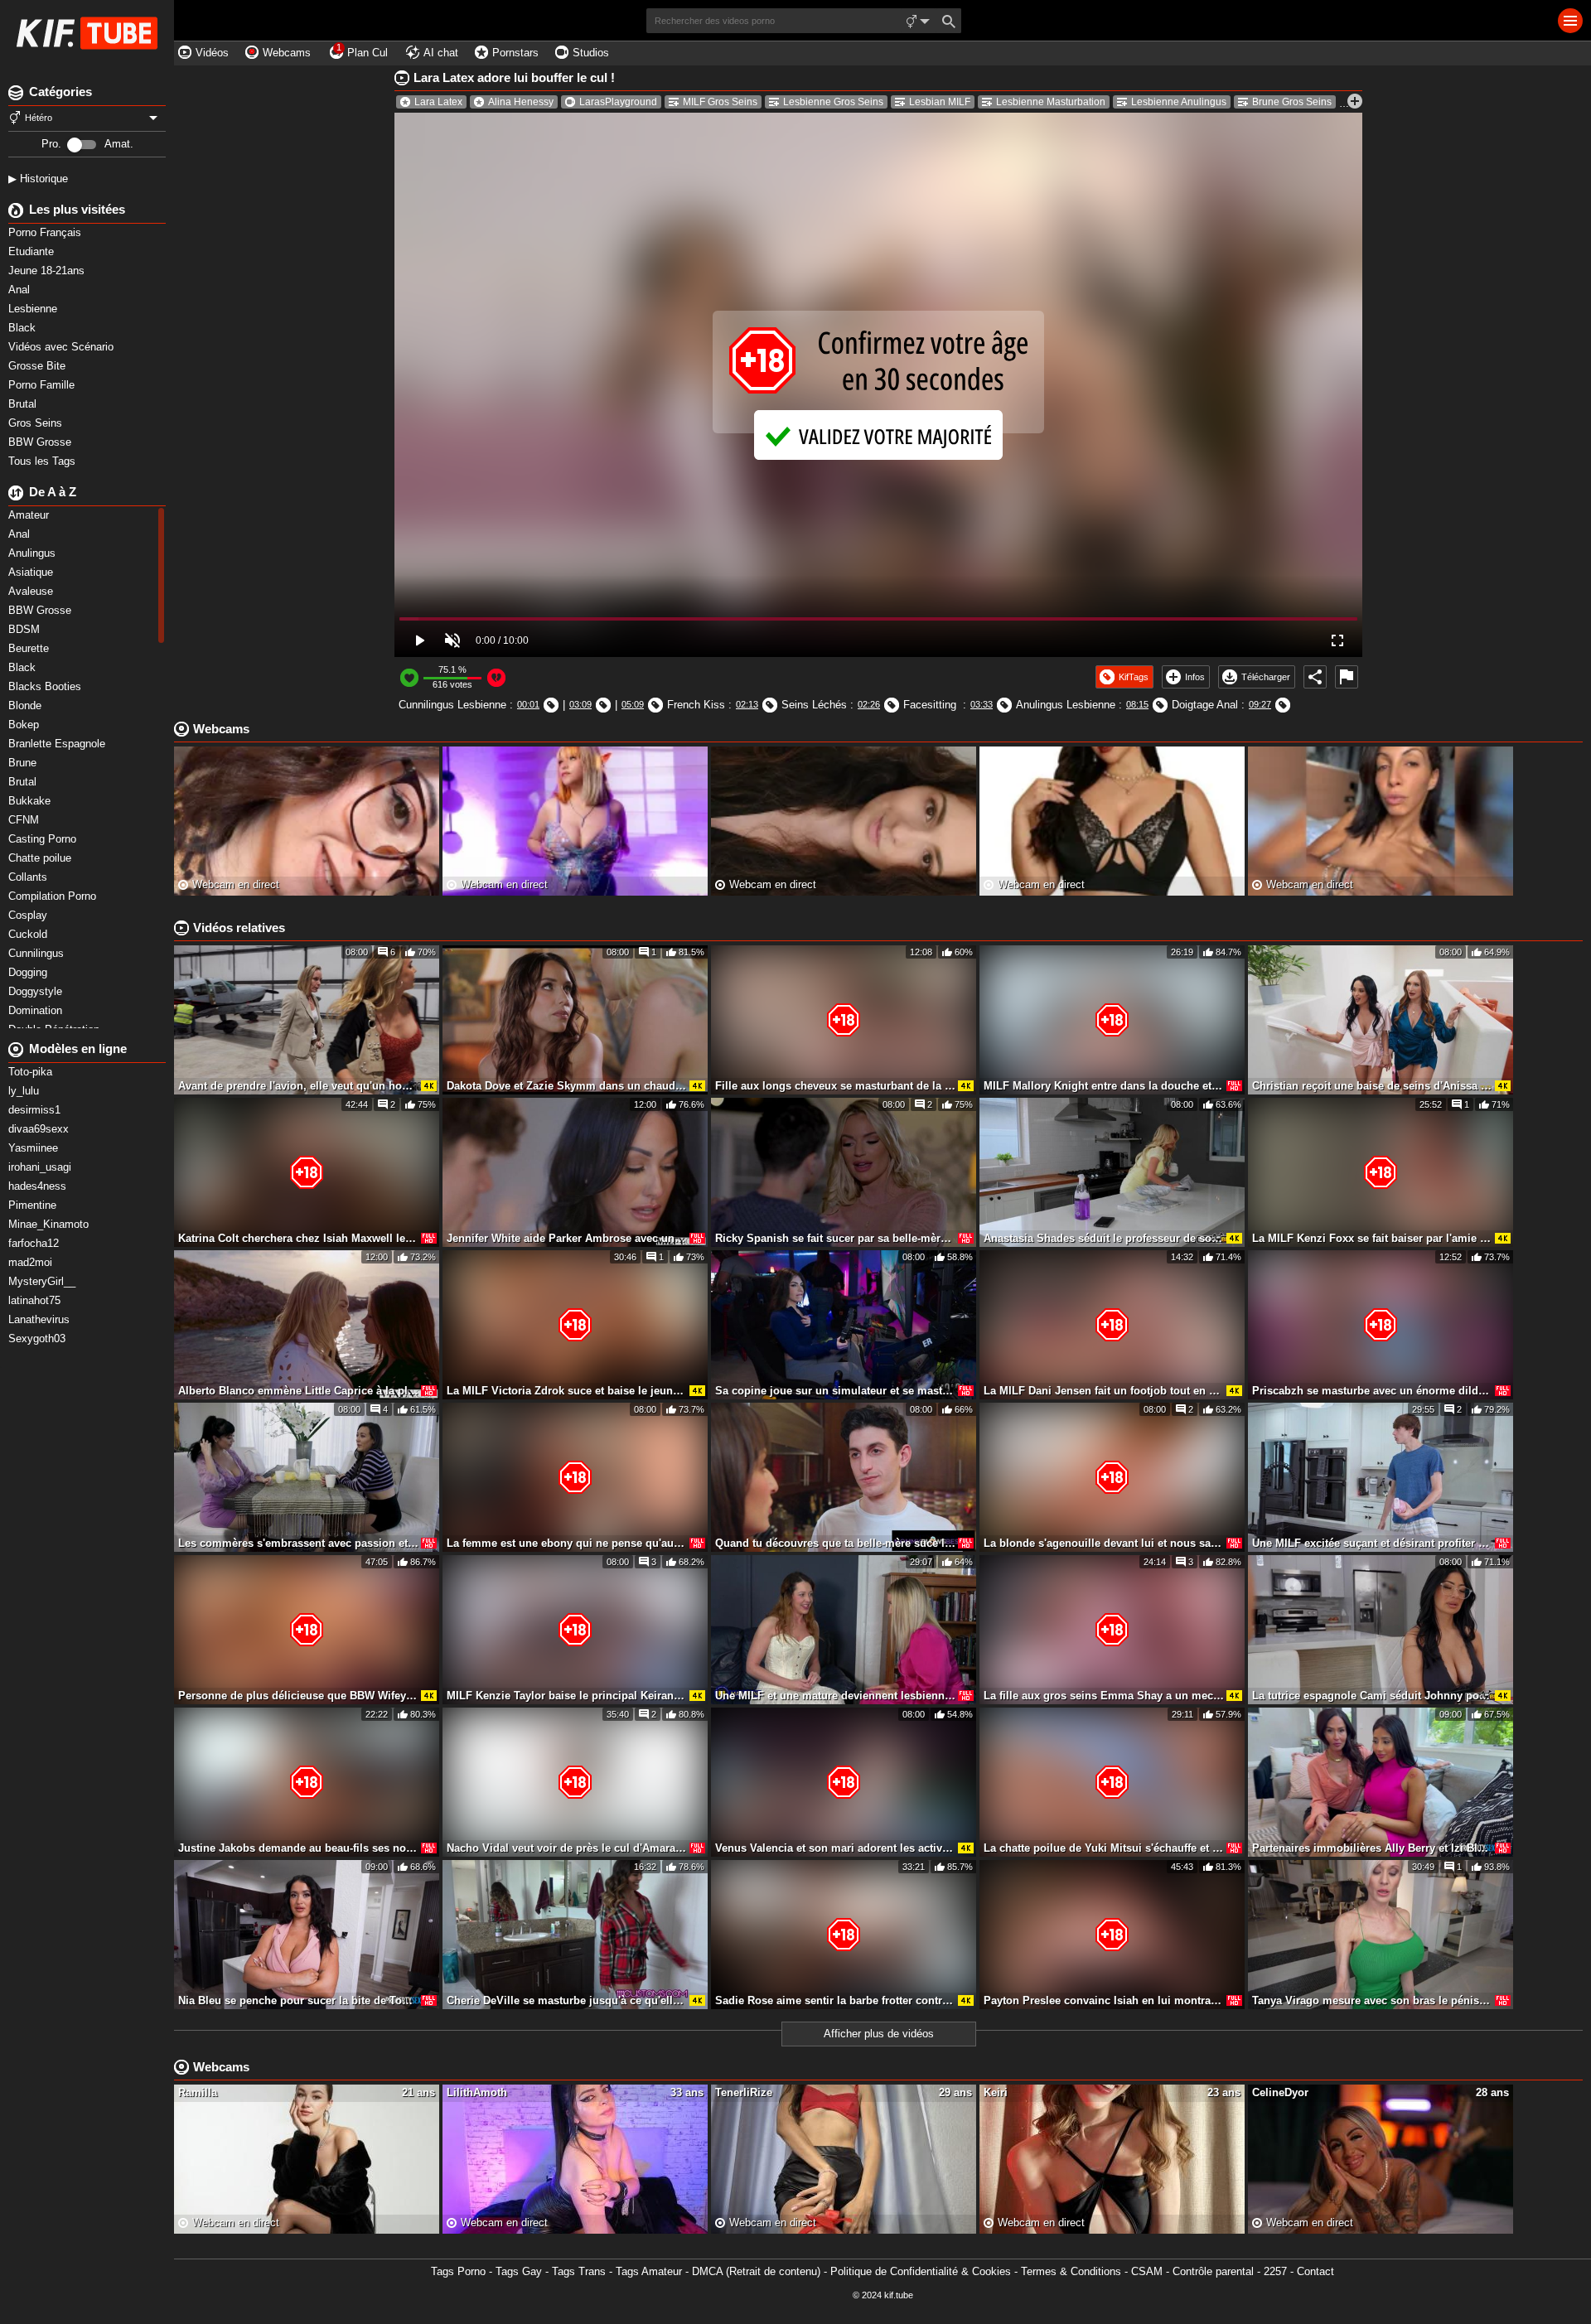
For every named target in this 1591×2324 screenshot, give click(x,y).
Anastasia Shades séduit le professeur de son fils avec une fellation (1104, 1238)
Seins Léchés (814, 705)
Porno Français (46, 232)
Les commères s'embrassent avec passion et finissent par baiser (298, 1543)
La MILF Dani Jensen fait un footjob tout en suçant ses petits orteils (1104, 1391)
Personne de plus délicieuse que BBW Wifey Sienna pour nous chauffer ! (298, 1696)
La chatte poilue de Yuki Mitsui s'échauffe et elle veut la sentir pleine (1104, 1848)
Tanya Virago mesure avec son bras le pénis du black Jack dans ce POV (1372, 2000)
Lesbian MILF (940, 102)
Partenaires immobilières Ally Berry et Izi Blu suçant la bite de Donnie (1372, 1848)
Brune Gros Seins (1292, 102)
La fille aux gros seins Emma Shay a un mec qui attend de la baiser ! (1104, 1696)
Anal (21, 290)
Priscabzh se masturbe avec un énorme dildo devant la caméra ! (1372, 1391)
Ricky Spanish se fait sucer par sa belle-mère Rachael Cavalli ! (835, 1238)
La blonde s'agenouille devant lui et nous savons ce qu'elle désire (1104, 1543)
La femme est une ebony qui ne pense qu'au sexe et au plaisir (567, 1543)
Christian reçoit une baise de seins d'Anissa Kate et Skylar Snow (1372, 1086)
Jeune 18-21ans (48, 271)
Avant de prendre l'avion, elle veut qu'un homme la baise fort (298, 1086)
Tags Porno (458, 2271)
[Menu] (1570, 21)
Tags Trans (579, 2271)
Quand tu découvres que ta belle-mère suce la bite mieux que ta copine (835, 1543)
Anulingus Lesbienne (1066, 705)
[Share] (1315, 677)
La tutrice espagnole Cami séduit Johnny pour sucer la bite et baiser (1372, 1696)
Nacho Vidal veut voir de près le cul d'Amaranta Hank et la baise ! (567, 1848)
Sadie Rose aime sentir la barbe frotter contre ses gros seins (835, 2000)
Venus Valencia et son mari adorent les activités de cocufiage (835, 1848)
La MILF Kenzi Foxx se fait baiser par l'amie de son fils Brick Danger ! (1372, 1238)
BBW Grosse (41, 442)
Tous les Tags (44, 461)
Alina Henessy (521, 102)
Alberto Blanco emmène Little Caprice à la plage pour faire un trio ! (298, 1391)
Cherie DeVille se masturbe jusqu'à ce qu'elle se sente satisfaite (567, 2000)
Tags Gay (519, 2271)
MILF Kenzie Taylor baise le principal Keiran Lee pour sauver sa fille (567, 1696)
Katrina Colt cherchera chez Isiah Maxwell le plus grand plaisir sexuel (298, 1238)
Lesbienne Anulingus (1179, 102)
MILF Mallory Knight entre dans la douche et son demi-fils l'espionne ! (1104, 1086)
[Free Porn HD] (87, 33)
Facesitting (931, 705)
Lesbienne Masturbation (1051, 102)
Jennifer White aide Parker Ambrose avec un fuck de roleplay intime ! (567, 1238)
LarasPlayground (618, 102)
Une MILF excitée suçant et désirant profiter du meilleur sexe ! (1372, 1543)
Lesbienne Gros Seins (833, 102)
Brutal (24, 404)
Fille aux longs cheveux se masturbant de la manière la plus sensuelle (835, 1086)
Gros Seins (37, 423)
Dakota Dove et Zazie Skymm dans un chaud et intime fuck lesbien (567, 1086)
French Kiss (696, 705)
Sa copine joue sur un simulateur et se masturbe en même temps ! (835, 1391)
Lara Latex (438, 102)
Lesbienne (34, 309)
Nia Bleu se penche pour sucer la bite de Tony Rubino (298, 2000)
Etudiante (33, 251)
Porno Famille (43, 385)
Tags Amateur (649, 2271)
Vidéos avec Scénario (63, 347)
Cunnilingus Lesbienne (452, 705)
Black (24, 328)
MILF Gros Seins (720, 102)
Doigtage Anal (1205, 705)
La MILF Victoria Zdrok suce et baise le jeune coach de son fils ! (567, 1391)
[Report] (1347, 677)
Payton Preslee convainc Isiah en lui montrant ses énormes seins (1104, 2000)
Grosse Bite (39, 366)
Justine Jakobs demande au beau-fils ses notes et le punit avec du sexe (298, 1848)
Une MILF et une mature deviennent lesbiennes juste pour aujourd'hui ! (835, 1696)
